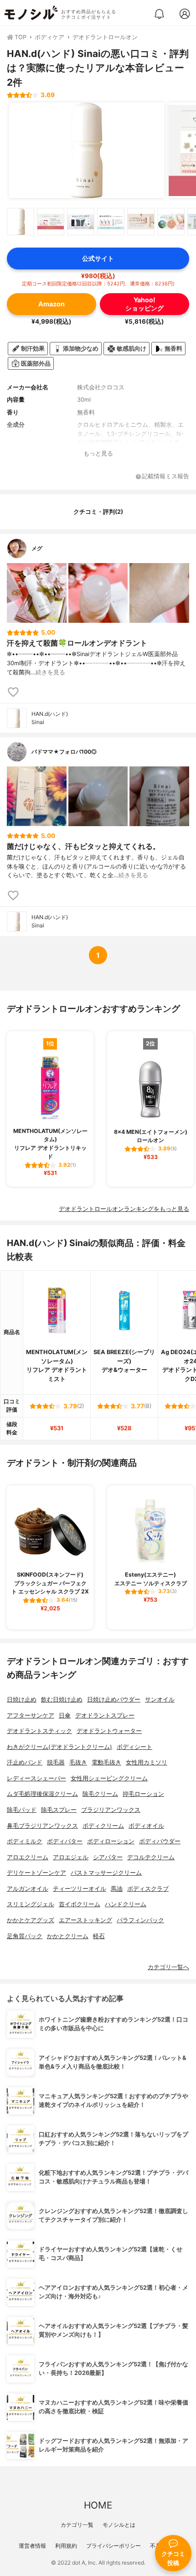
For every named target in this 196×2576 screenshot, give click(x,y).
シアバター (108, 1857)
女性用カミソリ (147, 1762)
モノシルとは (119, 2525)
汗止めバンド (25, 1762)
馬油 (117, 1889)
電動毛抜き (106, 1762)
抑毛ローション (143, 1794)
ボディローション (111, 1841)
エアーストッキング (85, 1920)
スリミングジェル (31, 1904)
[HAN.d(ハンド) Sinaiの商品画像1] (87, 150)
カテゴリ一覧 (77, 2525)
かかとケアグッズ (31, 1920)
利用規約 (66, 2546)
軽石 (99, 1936)
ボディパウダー (160, 1841)
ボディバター (65, 1841)
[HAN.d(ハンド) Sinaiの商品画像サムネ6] (171, 222)
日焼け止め (22, 1699)
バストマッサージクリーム (106, 1873)
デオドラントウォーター (109, 1731)
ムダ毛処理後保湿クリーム (42, 1794)
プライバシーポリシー (113, 2546)
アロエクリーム (28, 1857)
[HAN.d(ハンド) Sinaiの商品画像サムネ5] (141, 222)
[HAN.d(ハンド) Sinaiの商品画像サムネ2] (51, 222)
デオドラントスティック (39, 1731)
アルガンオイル (28, 1889)
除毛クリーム (100, 1794)
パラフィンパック (140, 1920)
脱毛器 (56, 1762)
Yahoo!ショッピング (144, 304)
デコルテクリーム (151, 1857)
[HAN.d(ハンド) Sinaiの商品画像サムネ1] (21, 222)
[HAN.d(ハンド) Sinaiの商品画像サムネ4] (111, 222)
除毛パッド (22, 1810)
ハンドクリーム (126, 1904)
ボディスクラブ (148, 1889)
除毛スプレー (59, 1810)
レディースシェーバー (36, 1778)
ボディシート (134, 1747)
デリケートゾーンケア (36, 1873)
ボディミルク (25, 1841)
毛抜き (78, 1762)
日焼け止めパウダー (114, 1699)
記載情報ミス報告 (165, 477)
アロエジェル (71, 1857)
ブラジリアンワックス (111, 1810)
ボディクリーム (103, 1826)
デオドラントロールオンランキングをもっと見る (124, 1209)
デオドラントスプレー (105, 1715)
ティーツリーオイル (80, 1889)
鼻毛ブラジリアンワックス (42, 1826)
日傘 (65, 1715)
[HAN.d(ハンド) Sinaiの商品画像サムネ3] (81, 222)
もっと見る (98, 453)
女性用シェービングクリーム (109, 1778)
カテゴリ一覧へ (168, 1967)
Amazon (52, 304)
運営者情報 (32, 2546)
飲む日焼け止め (62, 1699)
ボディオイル (146, 1826)
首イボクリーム (80, 1904)
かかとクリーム (68, 1936)
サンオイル (160, 1699)
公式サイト (98, 258)
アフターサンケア (31, 1715)
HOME (98, 2505)
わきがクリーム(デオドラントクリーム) (59, 1747)
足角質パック (25, 1936)
